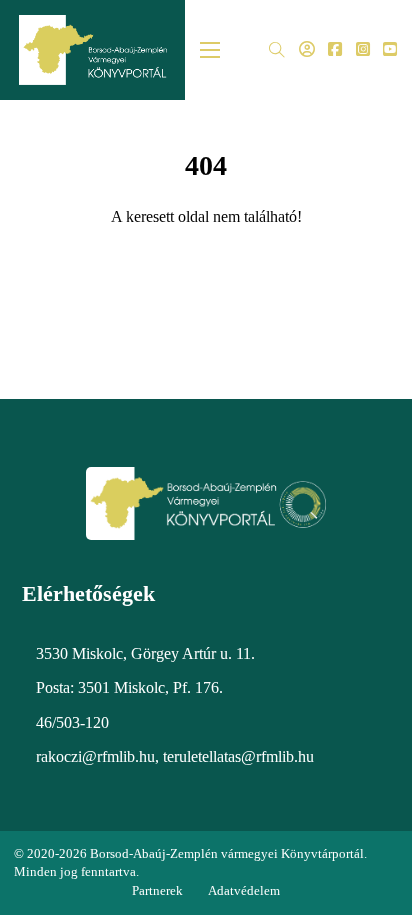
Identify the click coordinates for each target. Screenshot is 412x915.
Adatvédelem (244, 890)
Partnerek (157, 890)
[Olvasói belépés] (307, 50)
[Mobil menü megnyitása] (210, 50)
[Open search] (277, 50)
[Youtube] (390, 50)
